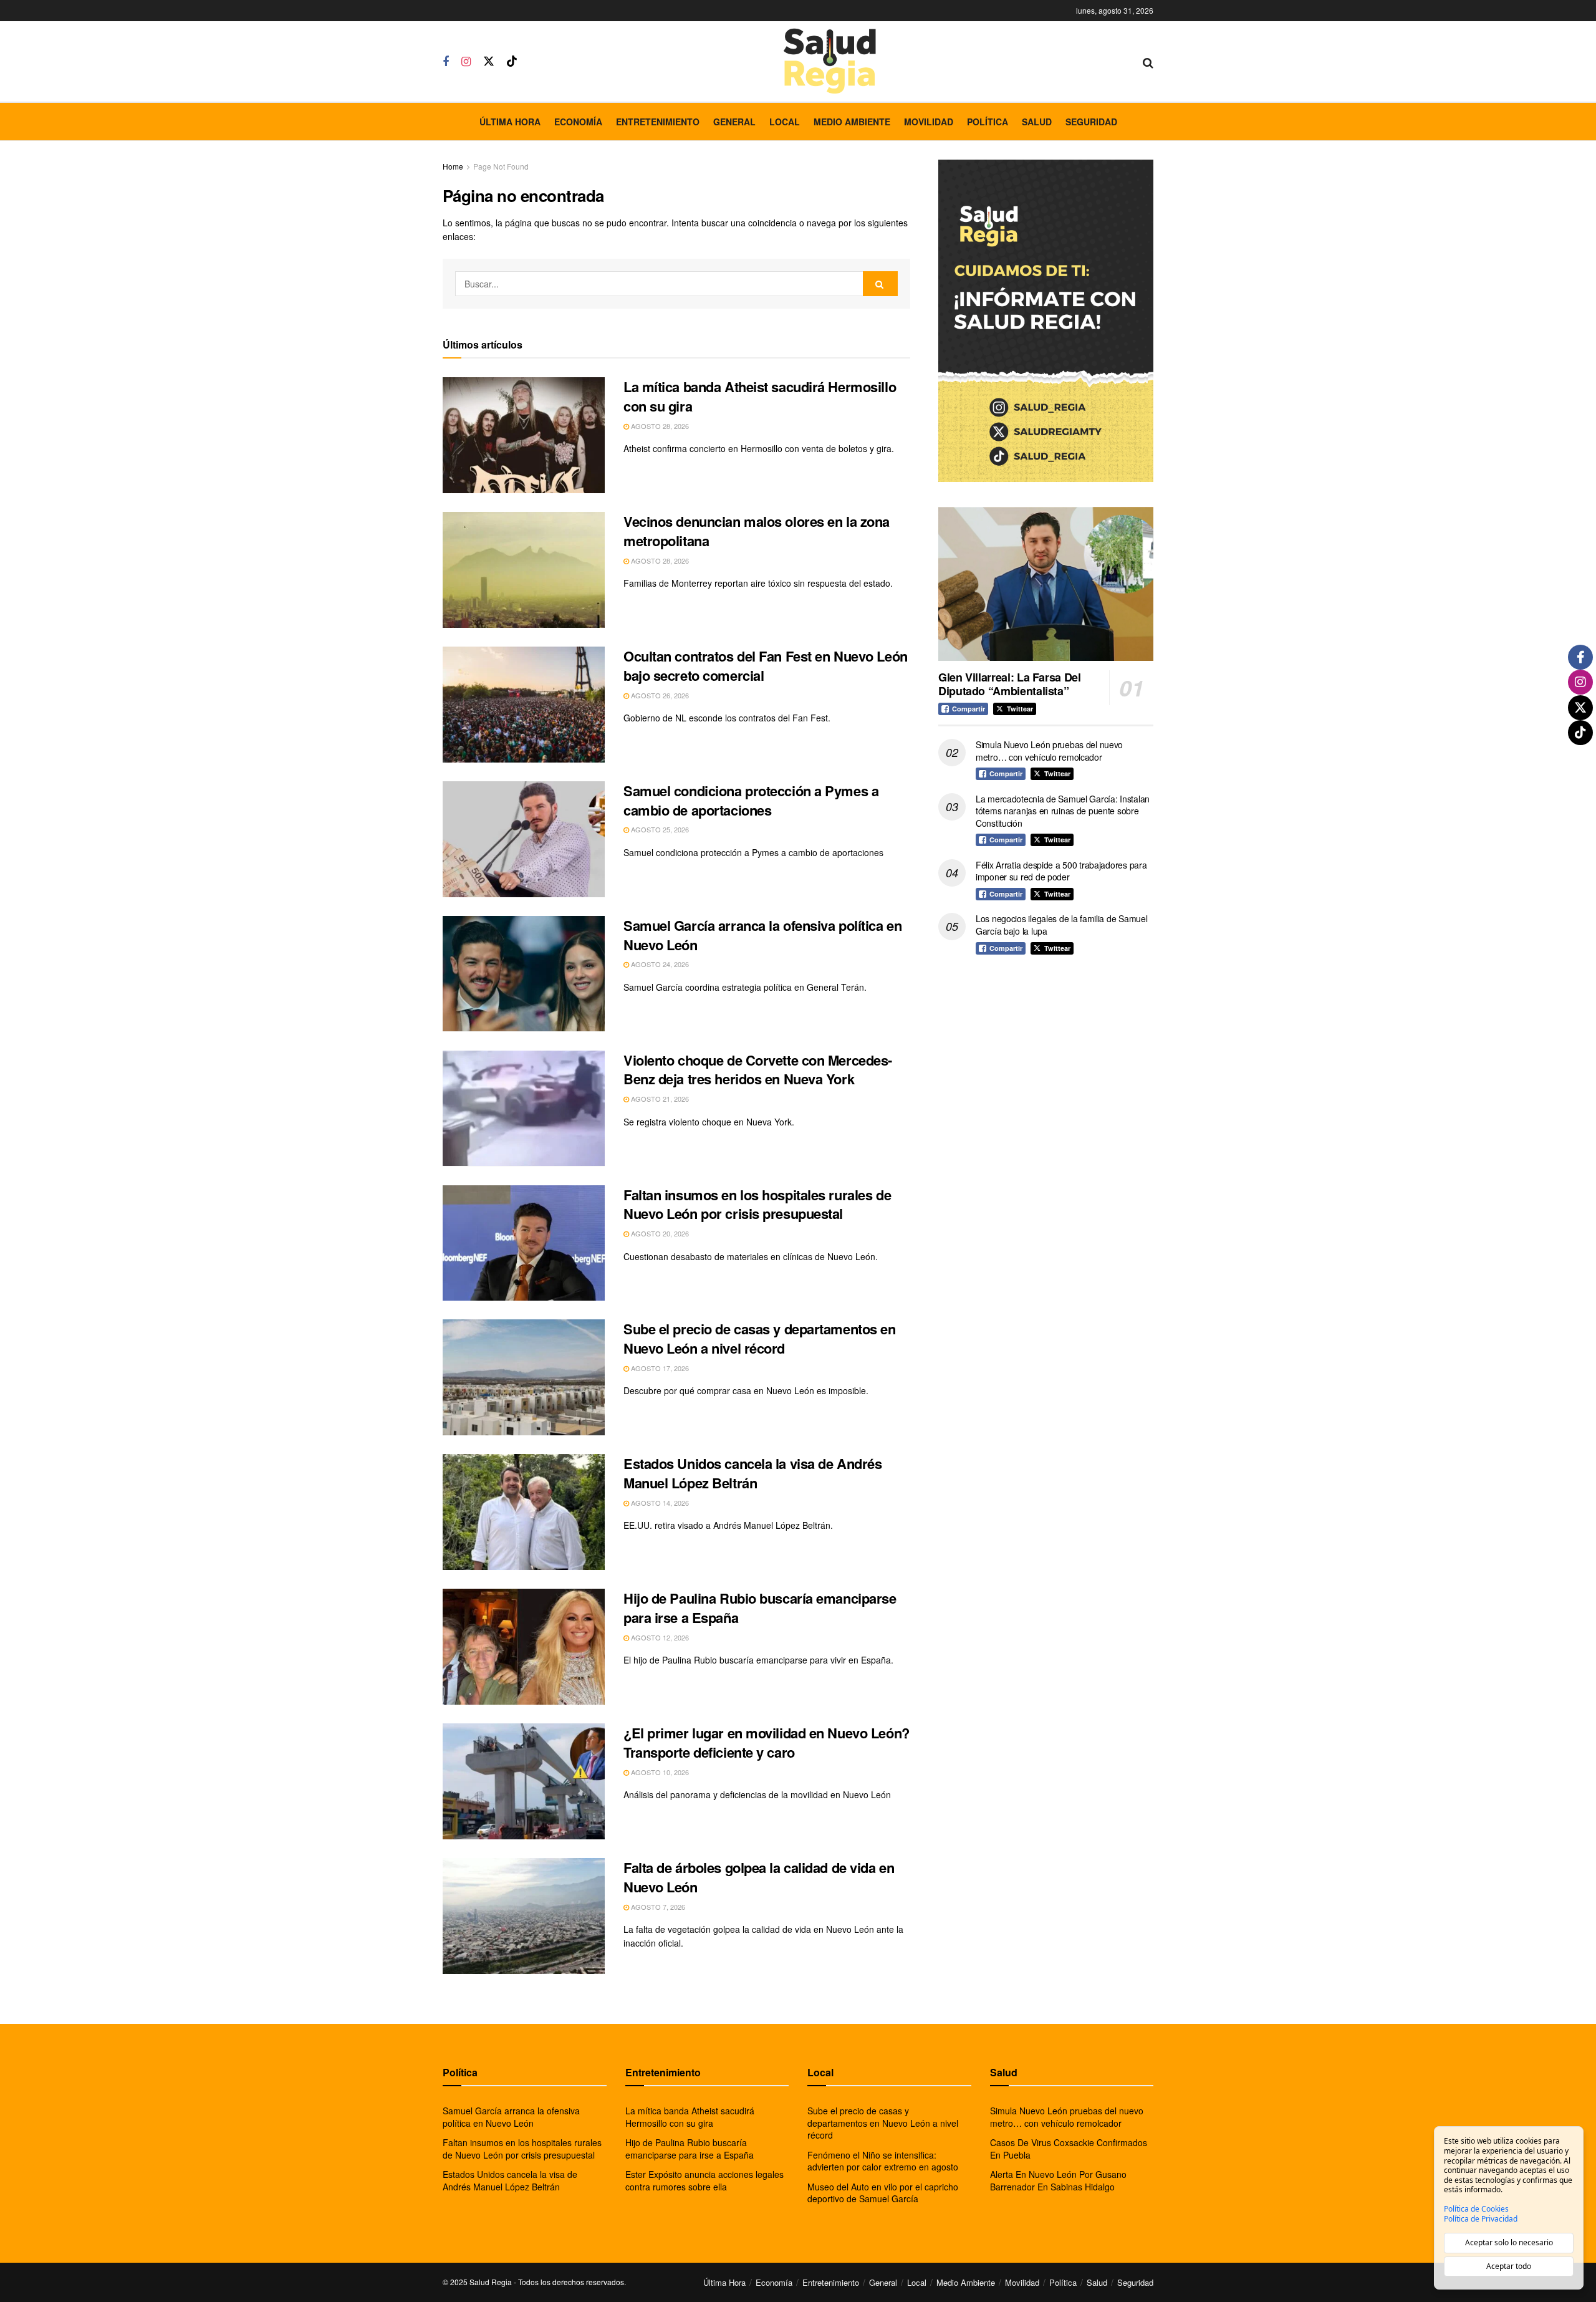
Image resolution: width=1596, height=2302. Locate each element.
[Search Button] (1148, 62)
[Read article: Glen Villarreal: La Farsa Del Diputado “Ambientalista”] (1046, 584)
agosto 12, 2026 (659, 1637)
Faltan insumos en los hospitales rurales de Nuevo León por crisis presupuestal (757, 1204)
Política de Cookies (1476, 2209)
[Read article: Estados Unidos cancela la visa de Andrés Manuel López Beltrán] (524, 1512)
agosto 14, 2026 (659, 1503)
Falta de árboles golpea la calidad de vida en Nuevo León (759, 1877)
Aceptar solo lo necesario (1509, 2242)
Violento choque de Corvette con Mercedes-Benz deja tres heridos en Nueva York (758, 1070)
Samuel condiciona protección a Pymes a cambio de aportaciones (751, 800)
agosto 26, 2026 (659, 695)
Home (453, 166)
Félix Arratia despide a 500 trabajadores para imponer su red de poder (1061, 871)
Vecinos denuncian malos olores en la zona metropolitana (757, 531)
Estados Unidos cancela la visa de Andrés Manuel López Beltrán (752, 1473)
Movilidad (929, 122)
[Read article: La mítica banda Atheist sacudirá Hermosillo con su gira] (524, 435)
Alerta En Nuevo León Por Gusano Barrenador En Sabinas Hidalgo (1058, 2180)
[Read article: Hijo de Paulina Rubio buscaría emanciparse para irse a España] (524, 1647)
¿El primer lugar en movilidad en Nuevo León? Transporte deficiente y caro (767, 1742)
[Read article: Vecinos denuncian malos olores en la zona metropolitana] (524, 570)
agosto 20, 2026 (659, 1233)
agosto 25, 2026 (659, 829)
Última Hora (510, 122)
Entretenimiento (658, 122)
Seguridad (1091, 122)
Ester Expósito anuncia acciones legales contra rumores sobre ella (704, 2180)
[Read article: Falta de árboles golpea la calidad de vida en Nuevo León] (524, 1916)
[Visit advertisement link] (1046, 321)
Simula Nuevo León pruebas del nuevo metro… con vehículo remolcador (1049, 751)
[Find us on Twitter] (489, 61)
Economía (578, 122)
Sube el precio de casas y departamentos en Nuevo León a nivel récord (760, 1338)
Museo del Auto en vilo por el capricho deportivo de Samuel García (883, 2193)
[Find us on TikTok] (512, 61)
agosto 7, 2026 (657, 1907)
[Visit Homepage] (830, 61)
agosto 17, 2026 (659, 1368)
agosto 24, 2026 (659, 964)
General (734, 122)
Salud (1037, 122)
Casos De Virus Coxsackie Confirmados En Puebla (1069, 2149)
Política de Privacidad (1481, 2219)
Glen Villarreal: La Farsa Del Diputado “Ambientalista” (1010, 684)
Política (988, 122)
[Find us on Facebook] (446, 62)
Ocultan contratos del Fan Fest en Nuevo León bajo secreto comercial (766, 666)
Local (785, 122)
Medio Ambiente (852, 122)
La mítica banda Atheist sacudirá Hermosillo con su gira (760, 396)
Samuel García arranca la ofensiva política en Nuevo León (762, 935)
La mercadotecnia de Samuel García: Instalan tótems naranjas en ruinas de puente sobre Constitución (1063, 811)
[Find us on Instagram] (466, 62)
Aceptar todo (1509, 2266)
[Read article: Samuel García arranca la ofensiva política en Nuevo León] (524, 974)
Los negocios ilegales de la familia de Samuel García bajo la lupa (1061, 925)
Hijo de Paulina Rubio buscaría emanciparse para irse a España (760, 1608)
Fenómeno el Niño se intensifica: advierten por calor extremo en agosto (883, 2161)
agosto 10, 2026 (659, 1772)
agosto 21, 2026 (659, 1099)
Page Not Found (501, 166)
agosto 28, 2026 (659, 426)
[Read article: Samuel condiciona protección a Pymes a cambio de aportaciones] (524, 839)
